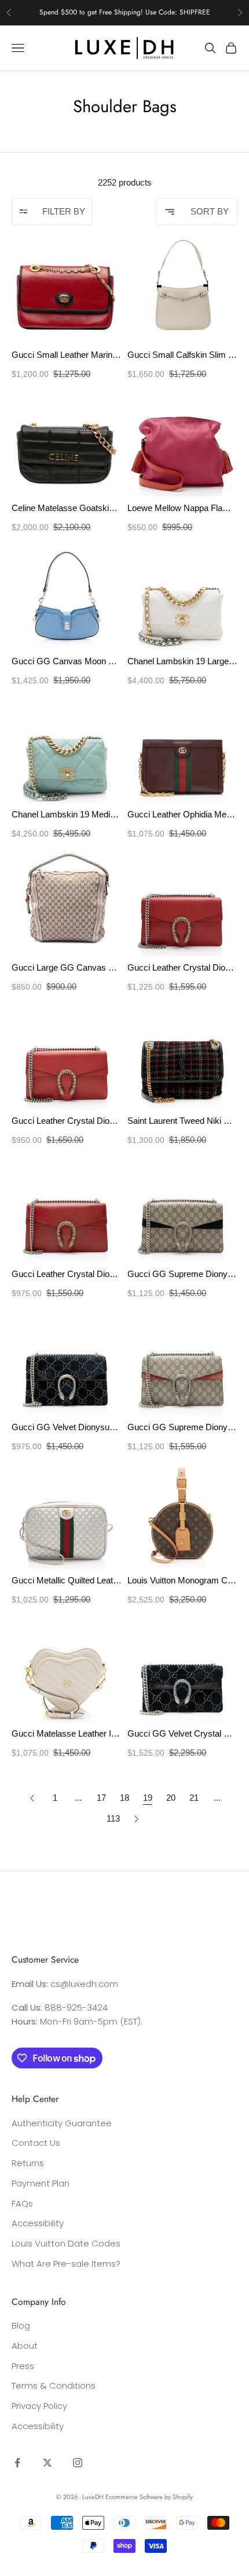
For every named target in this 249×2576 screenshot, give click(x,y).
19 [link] (148, 1798)
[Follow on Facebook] (17, 2463)
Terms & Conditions (54, 2386)
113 (113, 1818)
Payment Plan (41, 2183)
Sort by (210, 211)
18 (124, 1798)
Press (23, 2366)
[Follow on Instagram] (78, 2463)
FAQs (22, 2203)
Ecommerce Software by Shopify (149, 2497)
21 (194, 1798)
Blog (21, 2325)
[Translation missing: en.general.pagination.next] (136, 1819)
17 (101, 1798)
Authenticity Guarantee (62, 2123)
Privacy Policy (39, 2406)
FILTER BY (64, 211)
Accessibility (38, 2223)
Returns (28, 2163)
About (25, 2346)
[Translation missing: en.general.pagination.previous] (32, 1798)
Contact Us (36, 2143)
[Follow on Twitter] (47, 2463)
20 (171, 1798)
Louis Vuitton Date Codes (66, 2243)
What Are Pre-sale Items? (66, 2264)
